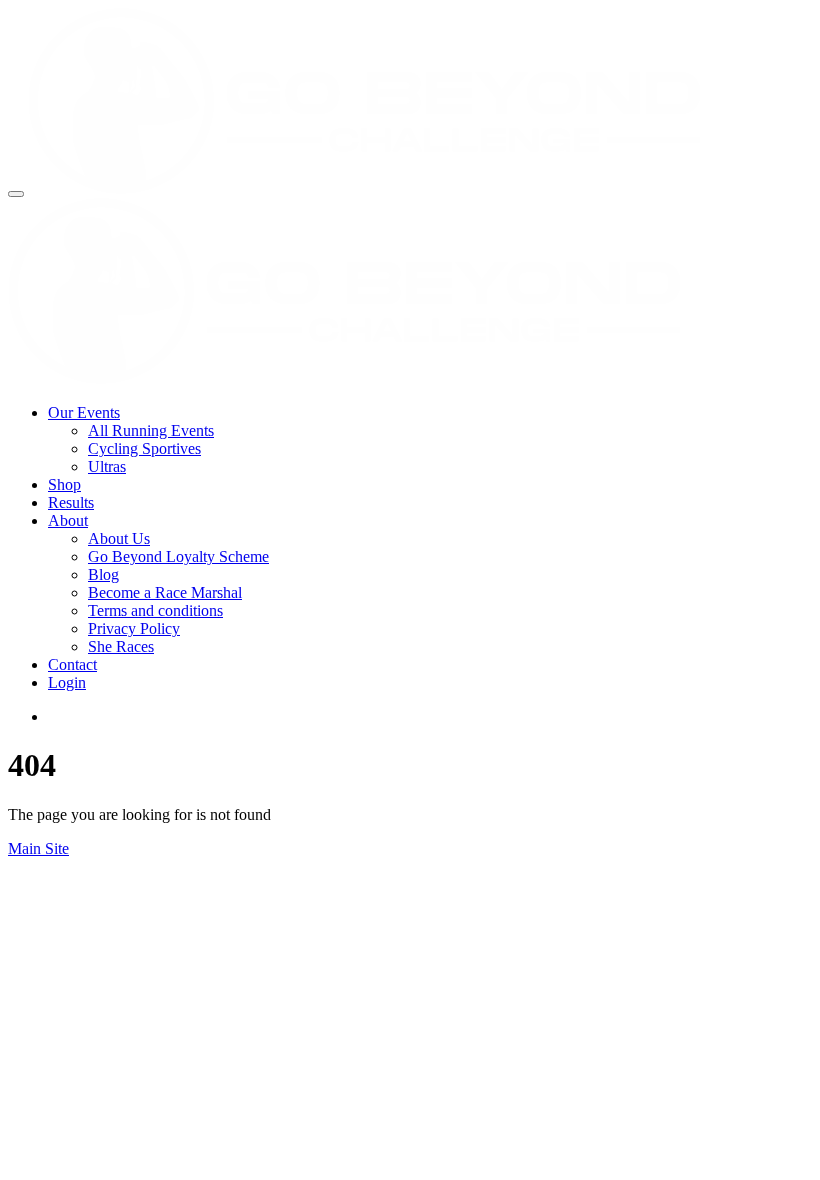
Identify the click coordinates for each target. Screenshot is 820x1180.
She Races (121, 646)
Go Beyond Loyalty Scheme (178, 556)
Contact (72, 664)
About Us (119, 538)
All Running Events (151, 430)
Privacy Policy (134, 628)
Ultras (107, 466)
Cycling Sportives (144, 448)
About (68, 520)
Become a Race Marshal (165, 592)
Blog (103, 574)
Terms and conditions (155, 610)
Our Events (84, 412)
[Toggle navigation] (16, 194)
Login (67, 682)
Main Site (38, 848)
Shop (64, 484)
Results (71, 502)
